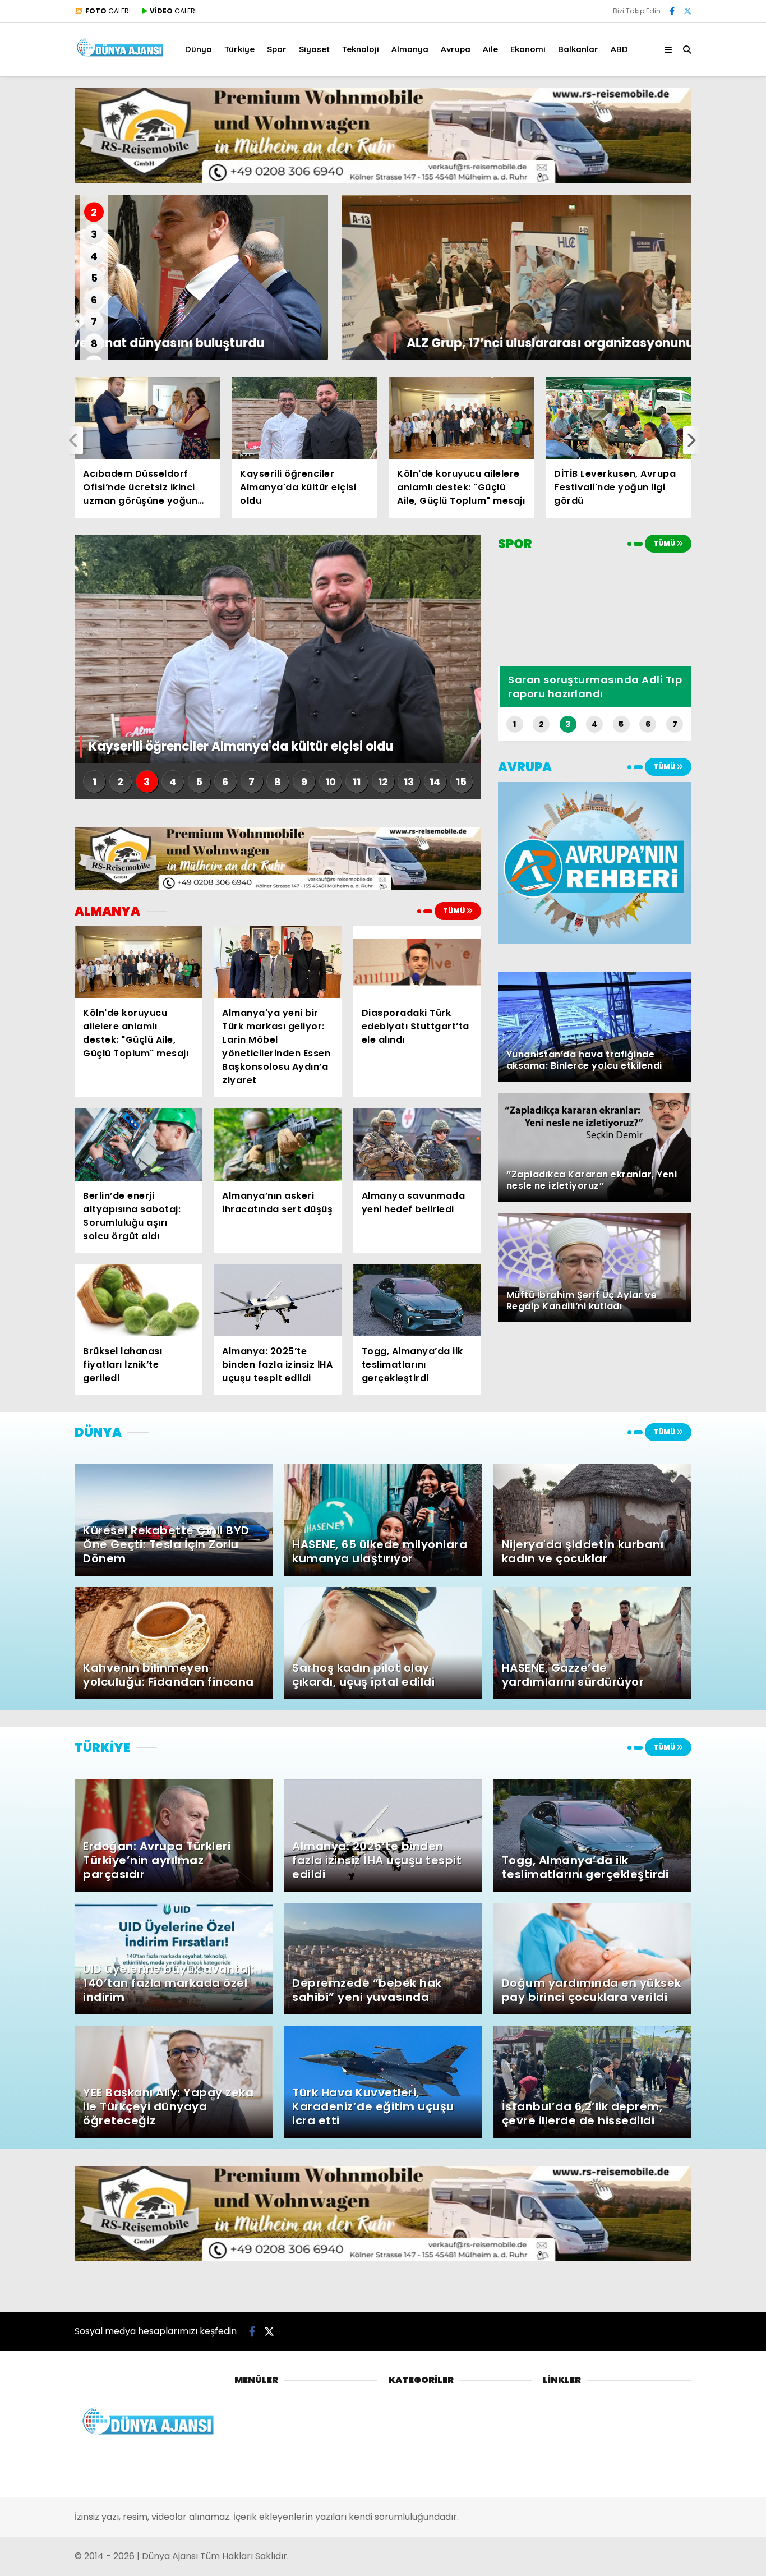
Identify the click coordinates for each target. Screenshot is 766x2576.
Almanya (410, 49)
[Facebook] (672, 11)
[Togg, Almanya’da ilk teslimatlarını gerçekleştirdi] (417, 1300)
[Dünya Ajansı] (121, 55)
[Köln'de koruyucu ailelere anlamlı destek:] (462, 418)
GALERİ (108, 11)
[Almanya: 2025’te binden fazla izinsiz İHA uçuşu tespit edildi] (278, 1300)
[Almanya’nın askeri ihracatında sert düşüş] (278, 1144)
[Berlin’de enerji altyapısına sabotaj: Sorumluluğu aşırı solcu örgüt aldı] (139, 1144)
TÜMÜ (454, 911)
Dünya (199, 49)
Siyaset (314, 49)
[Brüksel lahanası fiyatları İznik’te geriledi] (139, 1300)
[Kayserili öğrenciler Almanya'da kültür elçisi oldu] (304, 418)
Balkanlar (578, 49)
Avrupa (456, 49)
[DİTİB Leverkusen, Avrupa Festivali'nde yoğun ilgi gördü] (619, 418)
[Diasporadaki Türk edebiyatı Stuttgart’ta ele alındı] (417, 962)
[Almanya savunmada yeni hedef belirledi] (417, 1144)
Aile (490, 49)
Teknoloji (361, 49)
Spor (277, 49)
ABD (619, 49)
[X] (687, 11)
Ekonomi (528, 49)
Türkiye (239, 49)
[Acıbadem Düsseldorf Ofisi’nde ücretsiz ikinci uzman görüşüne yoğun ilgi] (147, 418)
